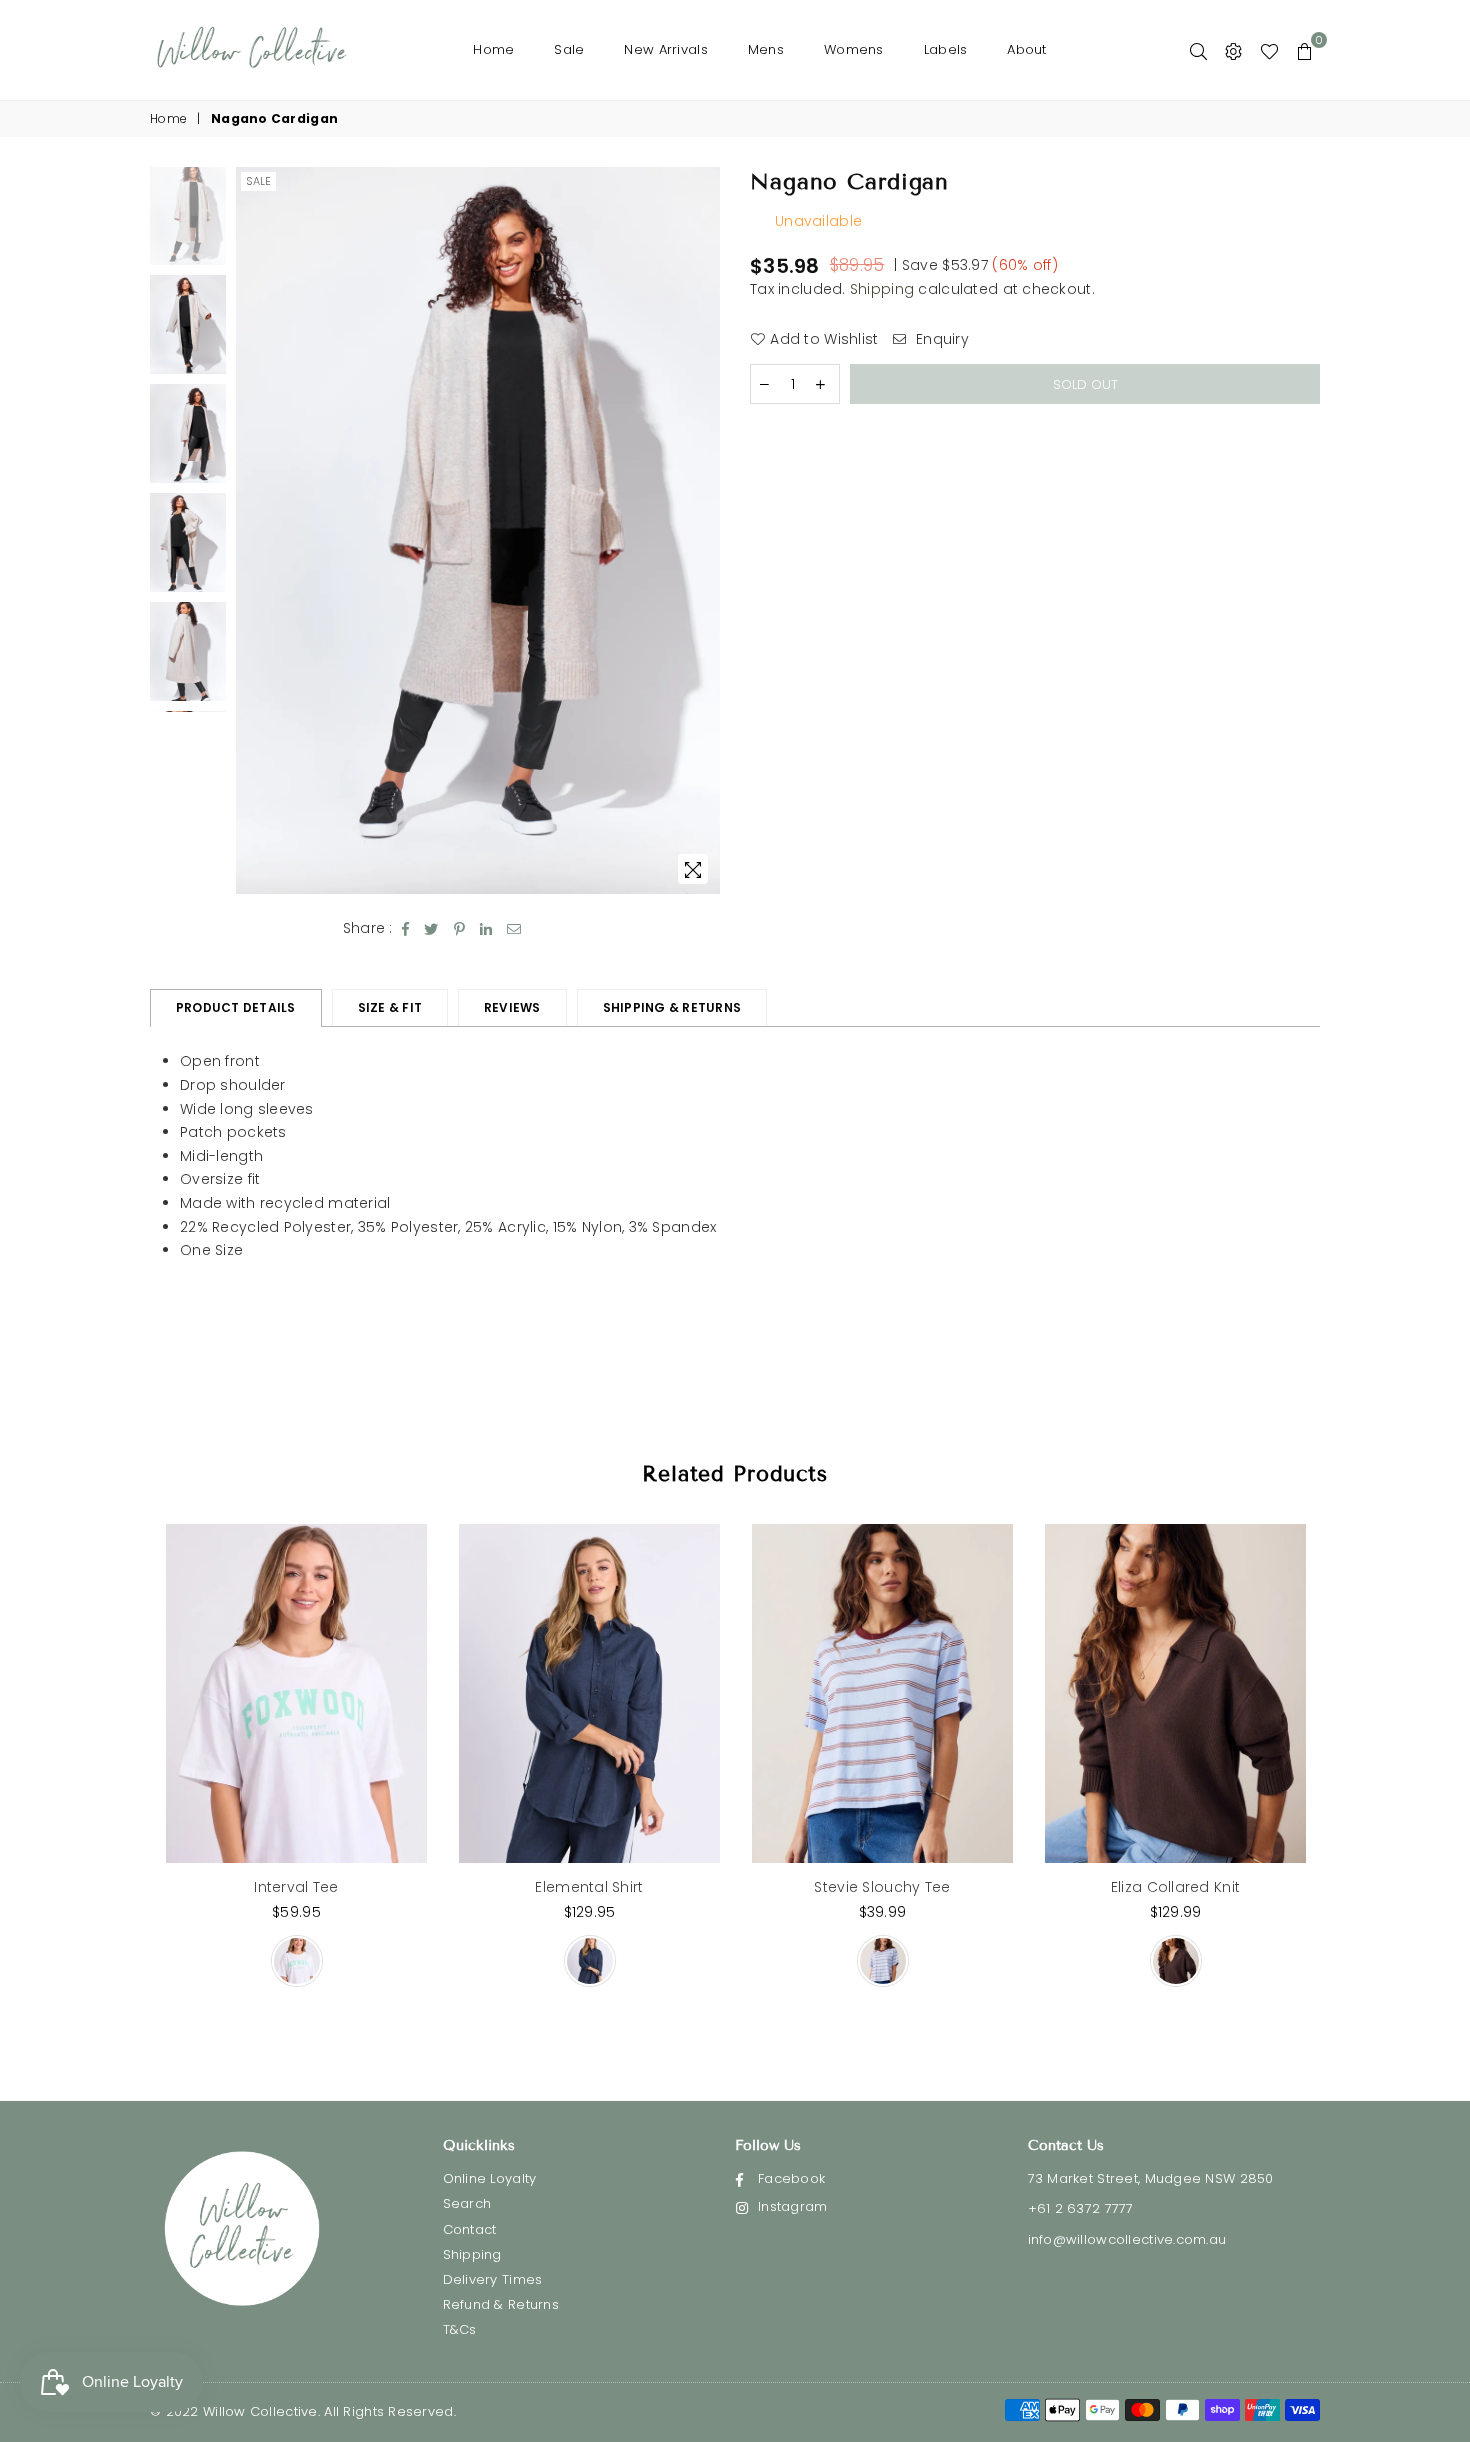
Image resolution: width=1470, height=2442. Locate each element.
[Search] (1198, 50)
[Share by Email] (514, 929)
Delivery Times (493, 2279)
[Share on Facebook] (406, 929)
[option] (478, 531)
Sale (569, 49)
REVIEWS (512, 1007)
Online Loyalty (490, 2178)
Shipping (882, 289)
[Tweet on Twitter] (431, 929)
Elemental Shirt (589, 1887)
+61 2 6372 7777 (1081, 2208)
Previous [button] (253, 530)
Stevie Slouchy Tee (882, 1887)
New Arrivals (665, 49)
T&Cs (460, 2329)
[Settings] (1233, 50)
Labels (946, 49)
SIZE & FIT (390, 1007)
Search (467, 2203)
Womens (854, 49)
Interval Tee (296, 1887)
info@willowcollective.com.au (1127, 2239)
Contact (470, 2229)
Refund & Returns (501, 2304)
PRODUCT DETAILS (236, 1007)
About (1026, 49)
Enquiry (940, 339)
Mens (766, 49)
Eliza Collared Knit (1175, 1887)
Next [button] (702, 530)
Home (493, 49)
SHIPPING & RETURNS (672, 1007)
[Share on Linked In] (486, 929)
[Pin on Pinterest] (460, 929)
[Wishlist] (1269, 50)
